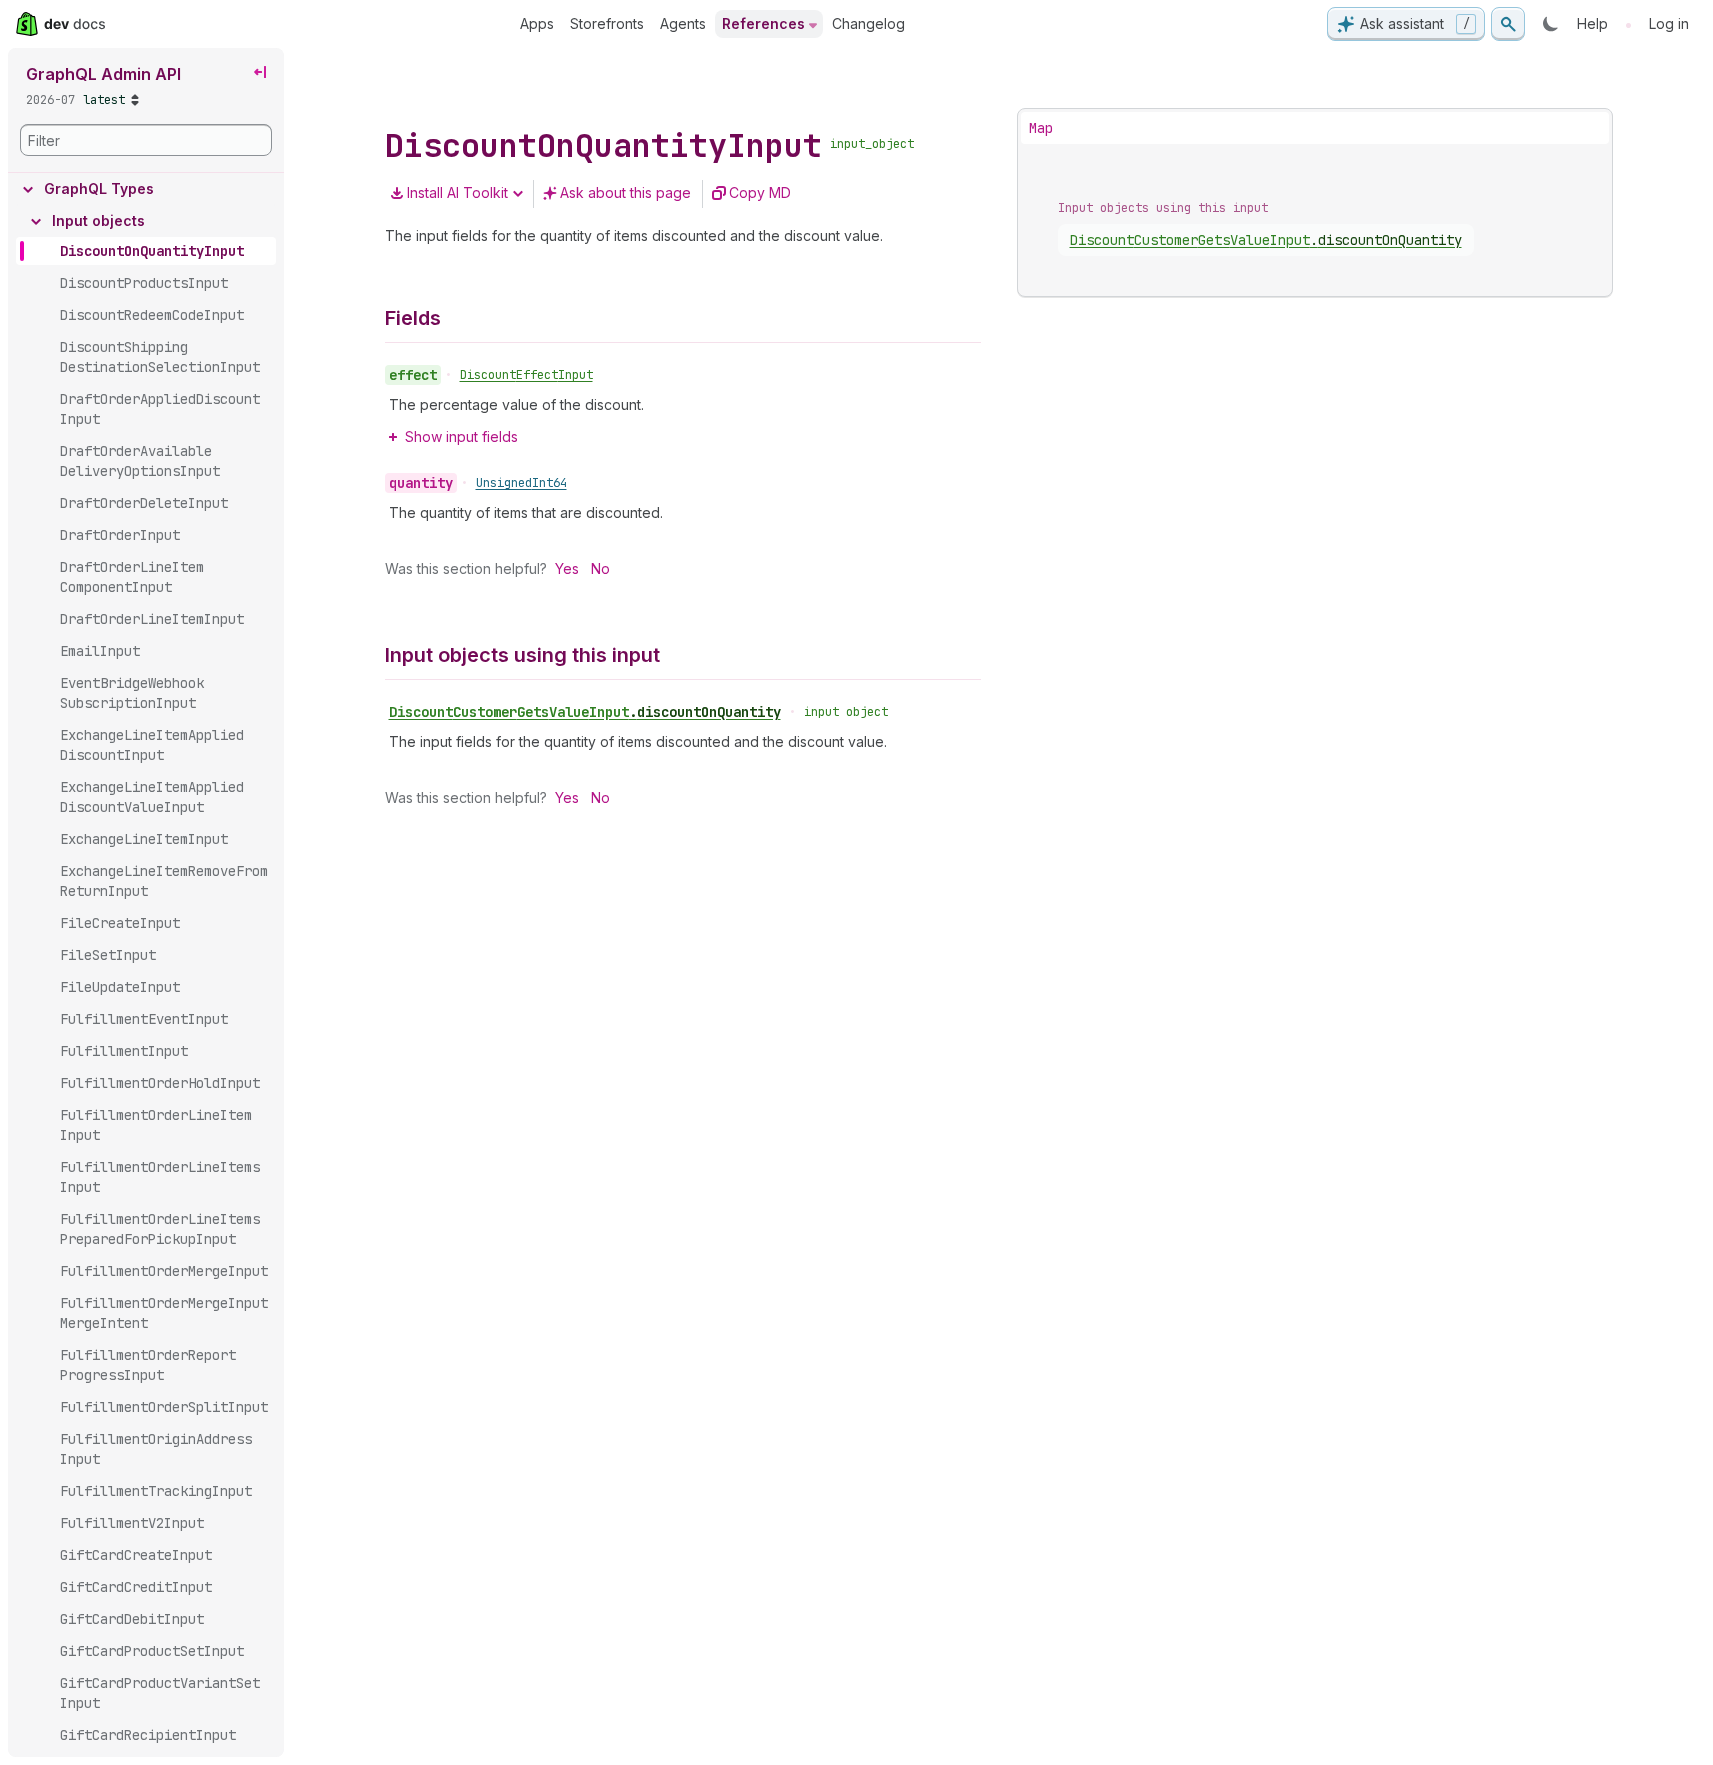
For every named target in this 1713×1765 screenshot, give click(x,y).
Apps (537, 23)
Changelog (868, 23)
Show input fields (461, 436)
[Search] (1508, 24)
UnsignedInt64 (521, 483)
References (763, 23)
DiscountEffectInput (526, 375)
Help (1592, 23)
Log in (1669, 23)
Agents (683, 23)
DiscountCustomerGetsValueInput (585, 712)
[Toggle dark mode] (1551, 24)
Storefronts (607, 23)
